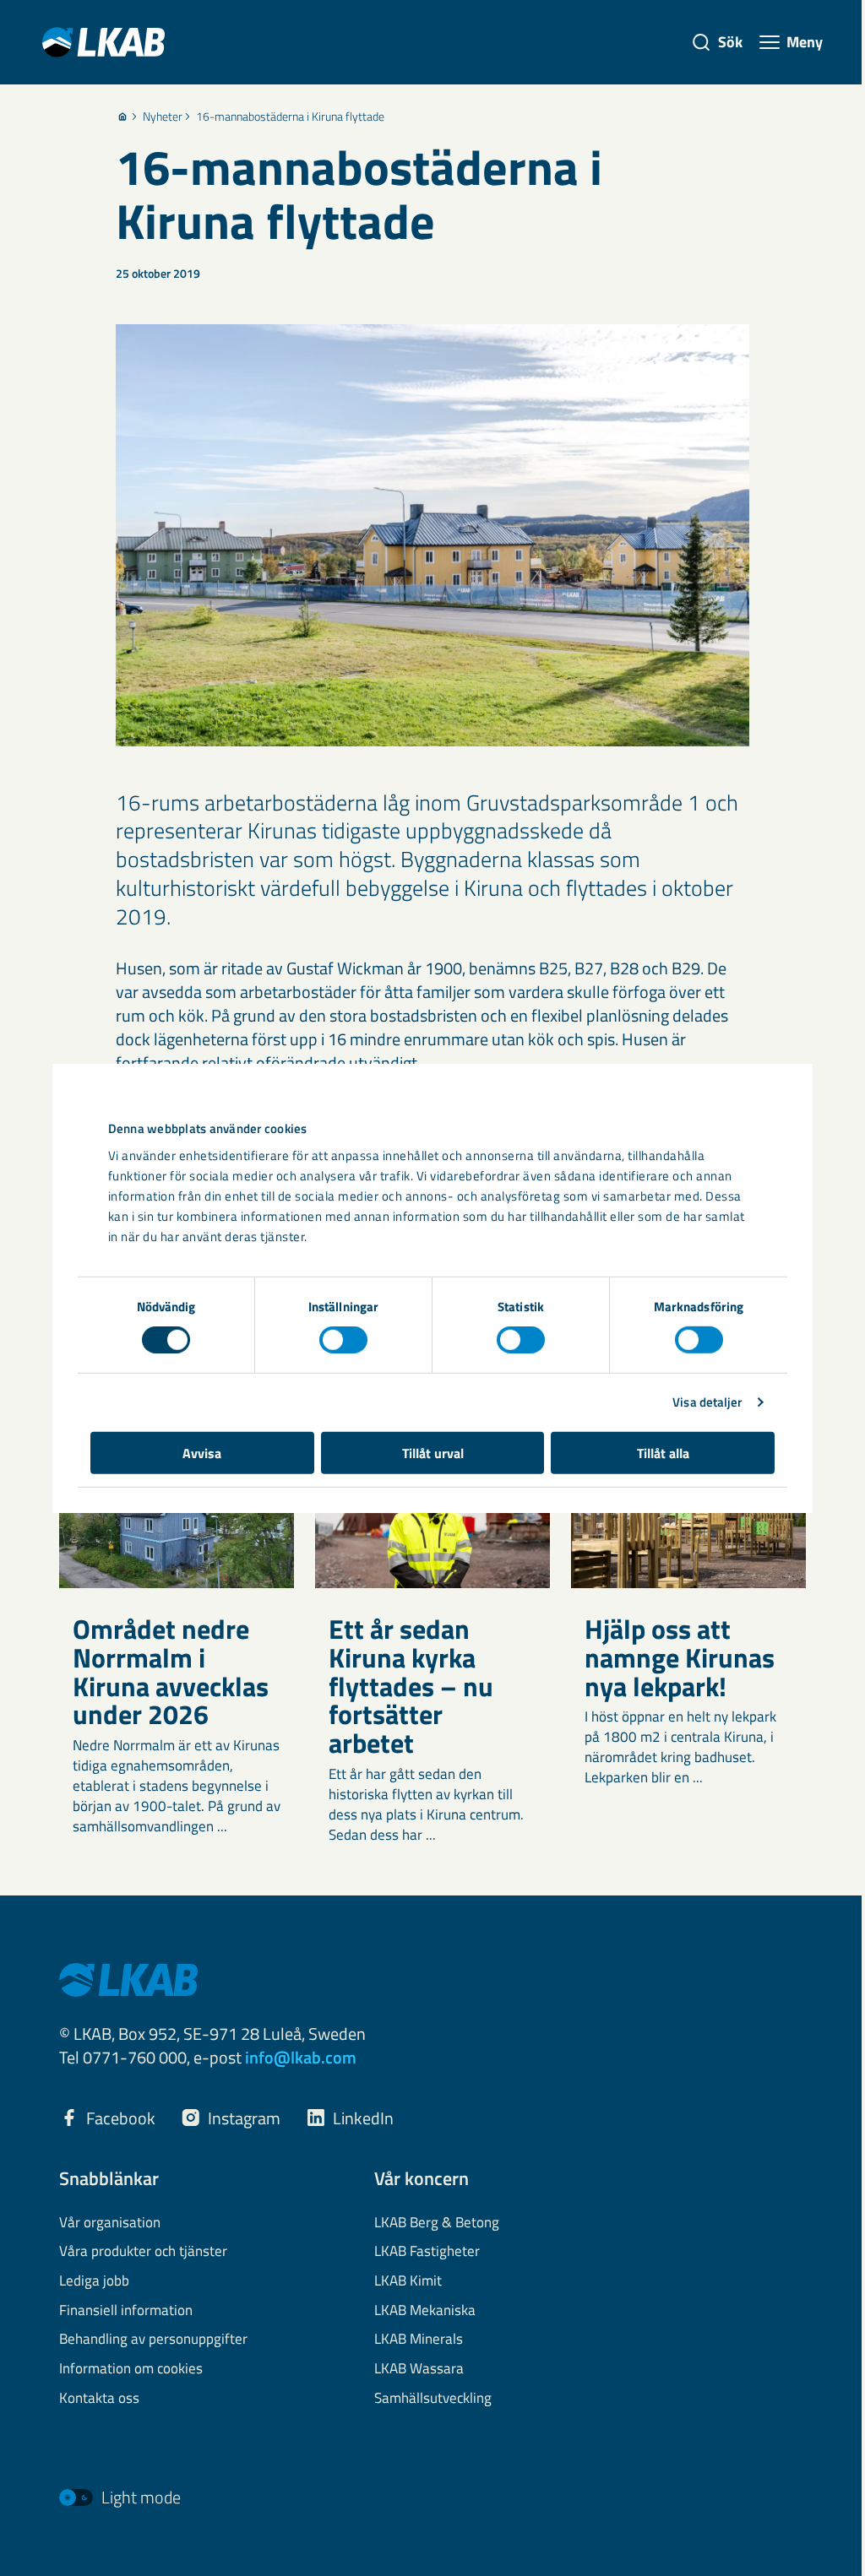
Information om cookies (131, 2369)
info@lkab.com (301, 2057)
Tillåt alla (663, 1452)
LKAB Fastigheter (427, 2252)
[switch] (343, 1340)
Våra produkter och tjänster (143, 2252)
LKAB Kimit (408, 2281)
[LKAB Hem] (103, 42)
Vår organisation (110, 2223)
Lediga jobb (94, 2281)
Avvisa (202, 1452)
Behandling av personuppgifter (153, 2340)
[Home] (122, 117)
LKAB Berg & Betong (437, 2223)
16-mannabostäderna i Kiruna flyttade (290, 117)
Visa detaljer (707, 1402)
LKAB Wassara (419, 2369)
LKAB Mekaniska (425, 2311)
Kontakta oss (99, 2399)
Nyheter (163, 117)
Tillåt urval (433, 1452)
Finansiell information (126, 2311)
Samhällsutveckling (433, 2399)
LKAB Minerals (419, 2340)
